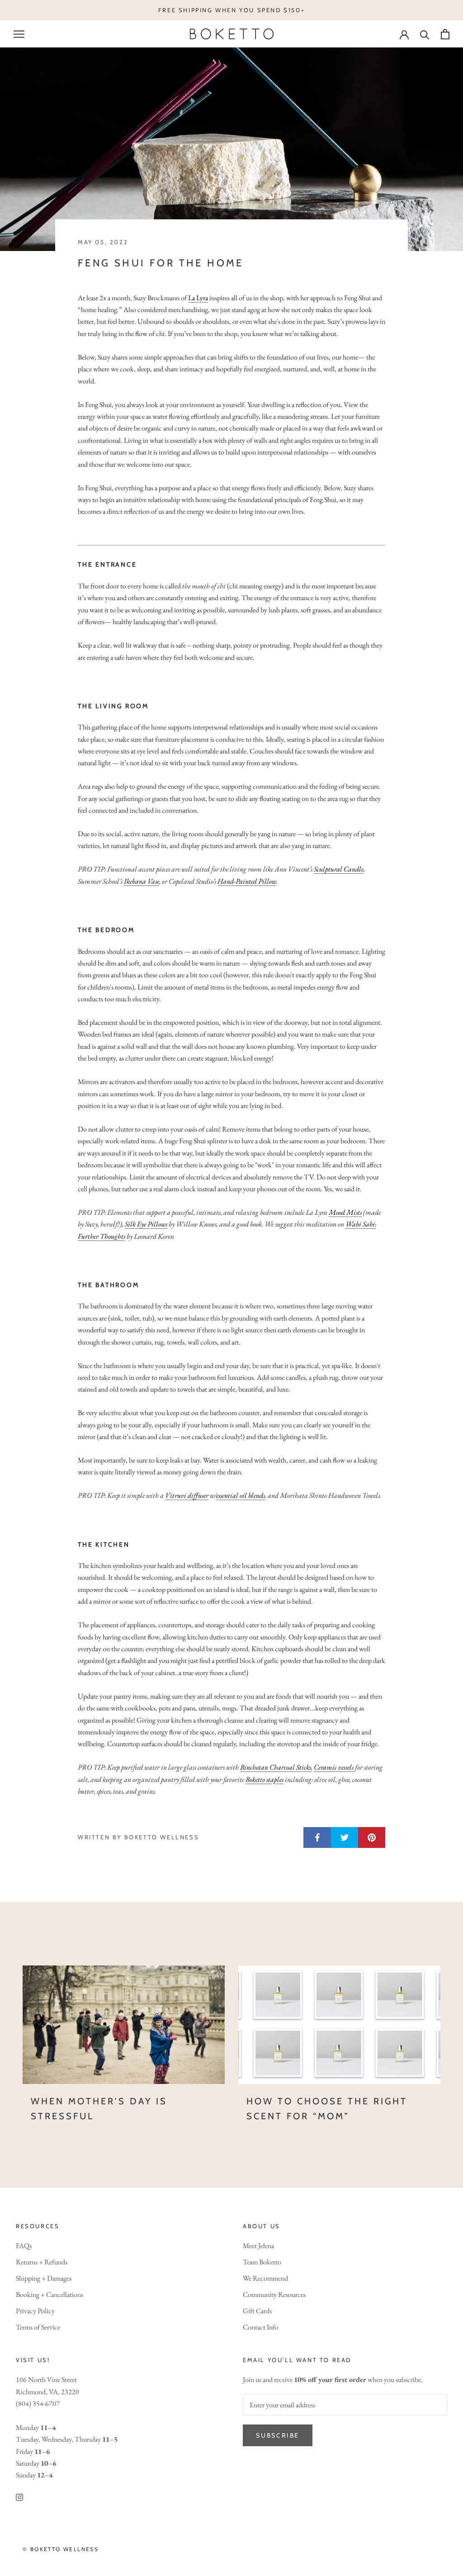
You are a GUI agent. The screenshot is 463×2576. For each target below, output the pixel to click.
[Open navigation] (19, 34)
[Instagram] (19, 2496)
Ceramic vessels (334, 1767)
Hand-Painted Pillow (247, 881)
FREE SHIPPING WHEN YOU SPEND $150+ (231, 10)
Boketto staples (265, 1779)
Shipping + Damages (44, 2278)
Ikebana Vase (142, 881)
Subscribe (278, 2435)
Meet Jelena (258, 2246)
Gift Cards (257, 2311)
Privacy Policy (35, 2311)
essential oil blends (241, 1495)
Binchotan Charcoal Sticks (276, 1767)
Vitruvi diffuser (187, 1495)
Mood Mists (345, 1212)
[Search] (425, 34)
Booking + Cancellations (50, 2294)
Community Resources (274, 2294)
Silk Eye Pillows (146, 1224)
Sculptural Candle (339, 869)
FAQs (24, 2246)
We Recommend (265, 2278)
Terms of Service (38, 2327)
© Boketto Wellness (61, 2549)
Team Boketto (262, 2262)
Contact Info (261, 2327)
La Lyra (198, 298)
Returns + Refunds (42, 2262)
